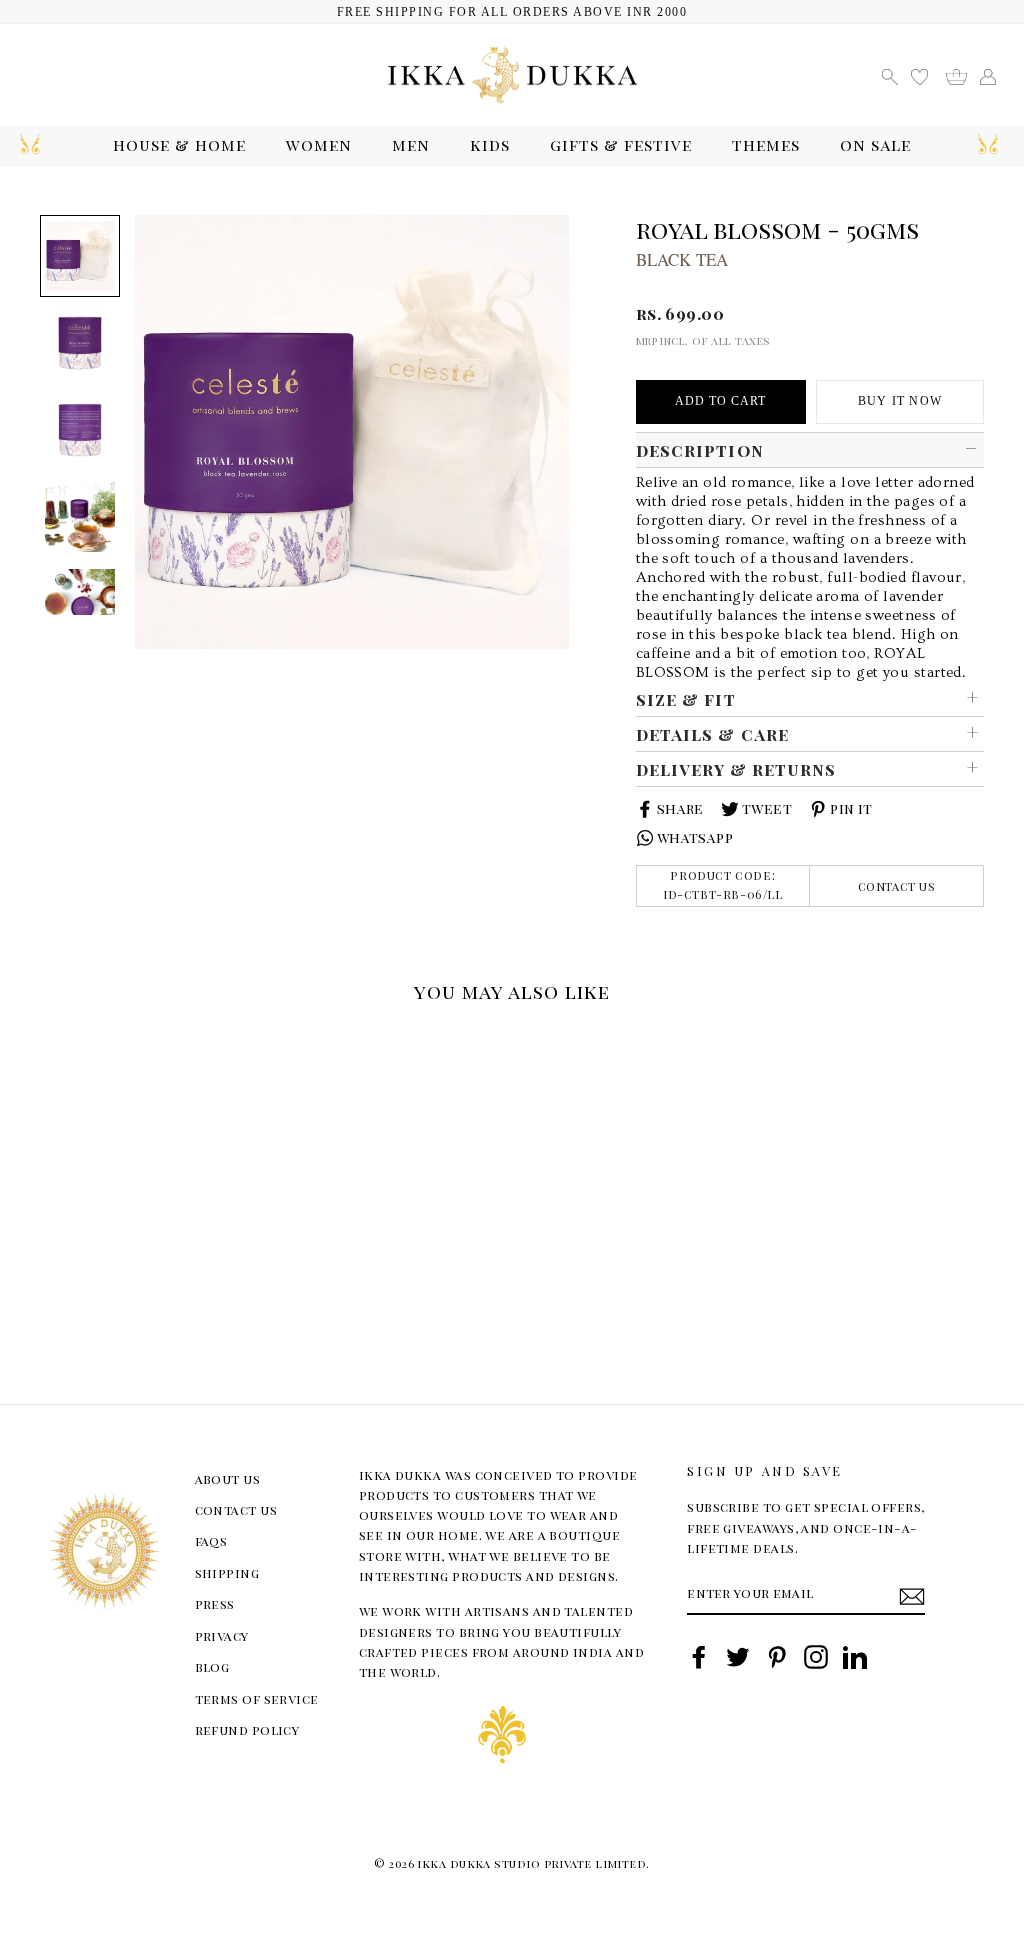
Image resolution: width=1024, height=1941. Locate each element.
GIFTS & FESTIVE (621, 144)
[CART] (963, 74)
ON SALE (875, 144)
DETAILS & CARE (712, 734)
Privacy (222, 1635)
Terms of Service (257, 1698)
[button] (47, 1040)
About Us (228, 1478)
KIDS (490, 144)
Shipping (227, 1572)
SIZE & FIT (686, 699)
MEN (411, 144)
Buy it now (900, 401)
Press (215, 1603)
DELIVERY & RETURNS (736, 769)
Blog (212, 1666)
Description (700, 450)
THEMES (766, 144)
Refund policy (247, 1729)
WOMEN (319, 144)
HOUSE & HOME (179, 144)
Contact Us (897, 886)
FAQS (211, 1540)
